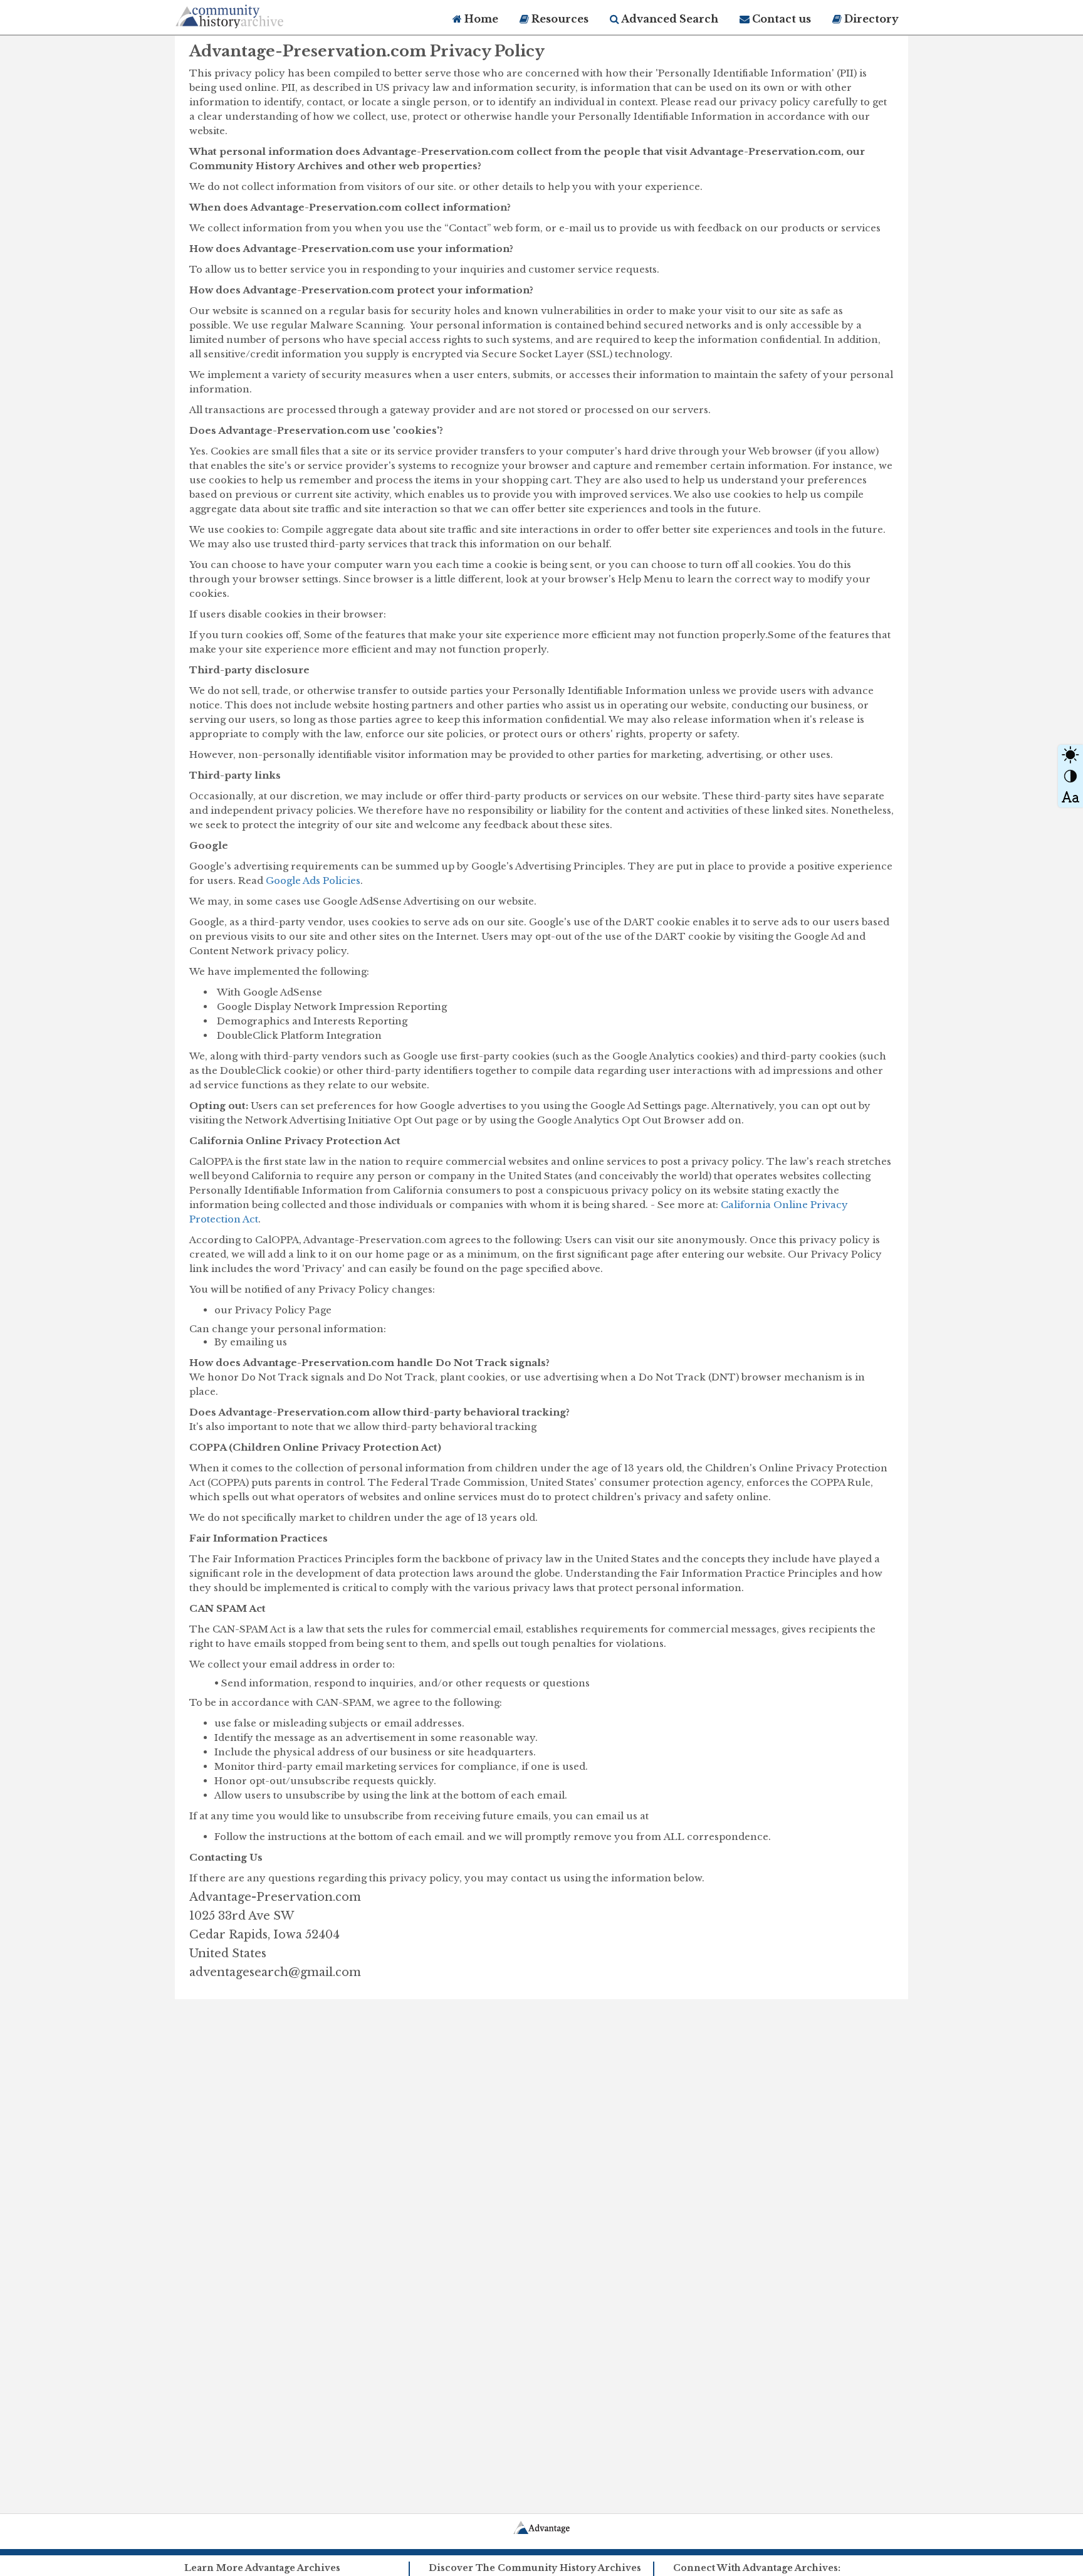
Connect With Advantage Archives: (757, 2568)
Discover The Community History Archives (535, 2568)
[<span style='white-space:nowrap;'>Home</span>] (253, 14)
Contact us (780, 19)
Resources (559, 19)
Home (480, 19)
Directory (870, 19)
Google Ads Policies (313, 881)
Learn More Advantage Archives (262, 2568)
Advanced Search (669, 19)
